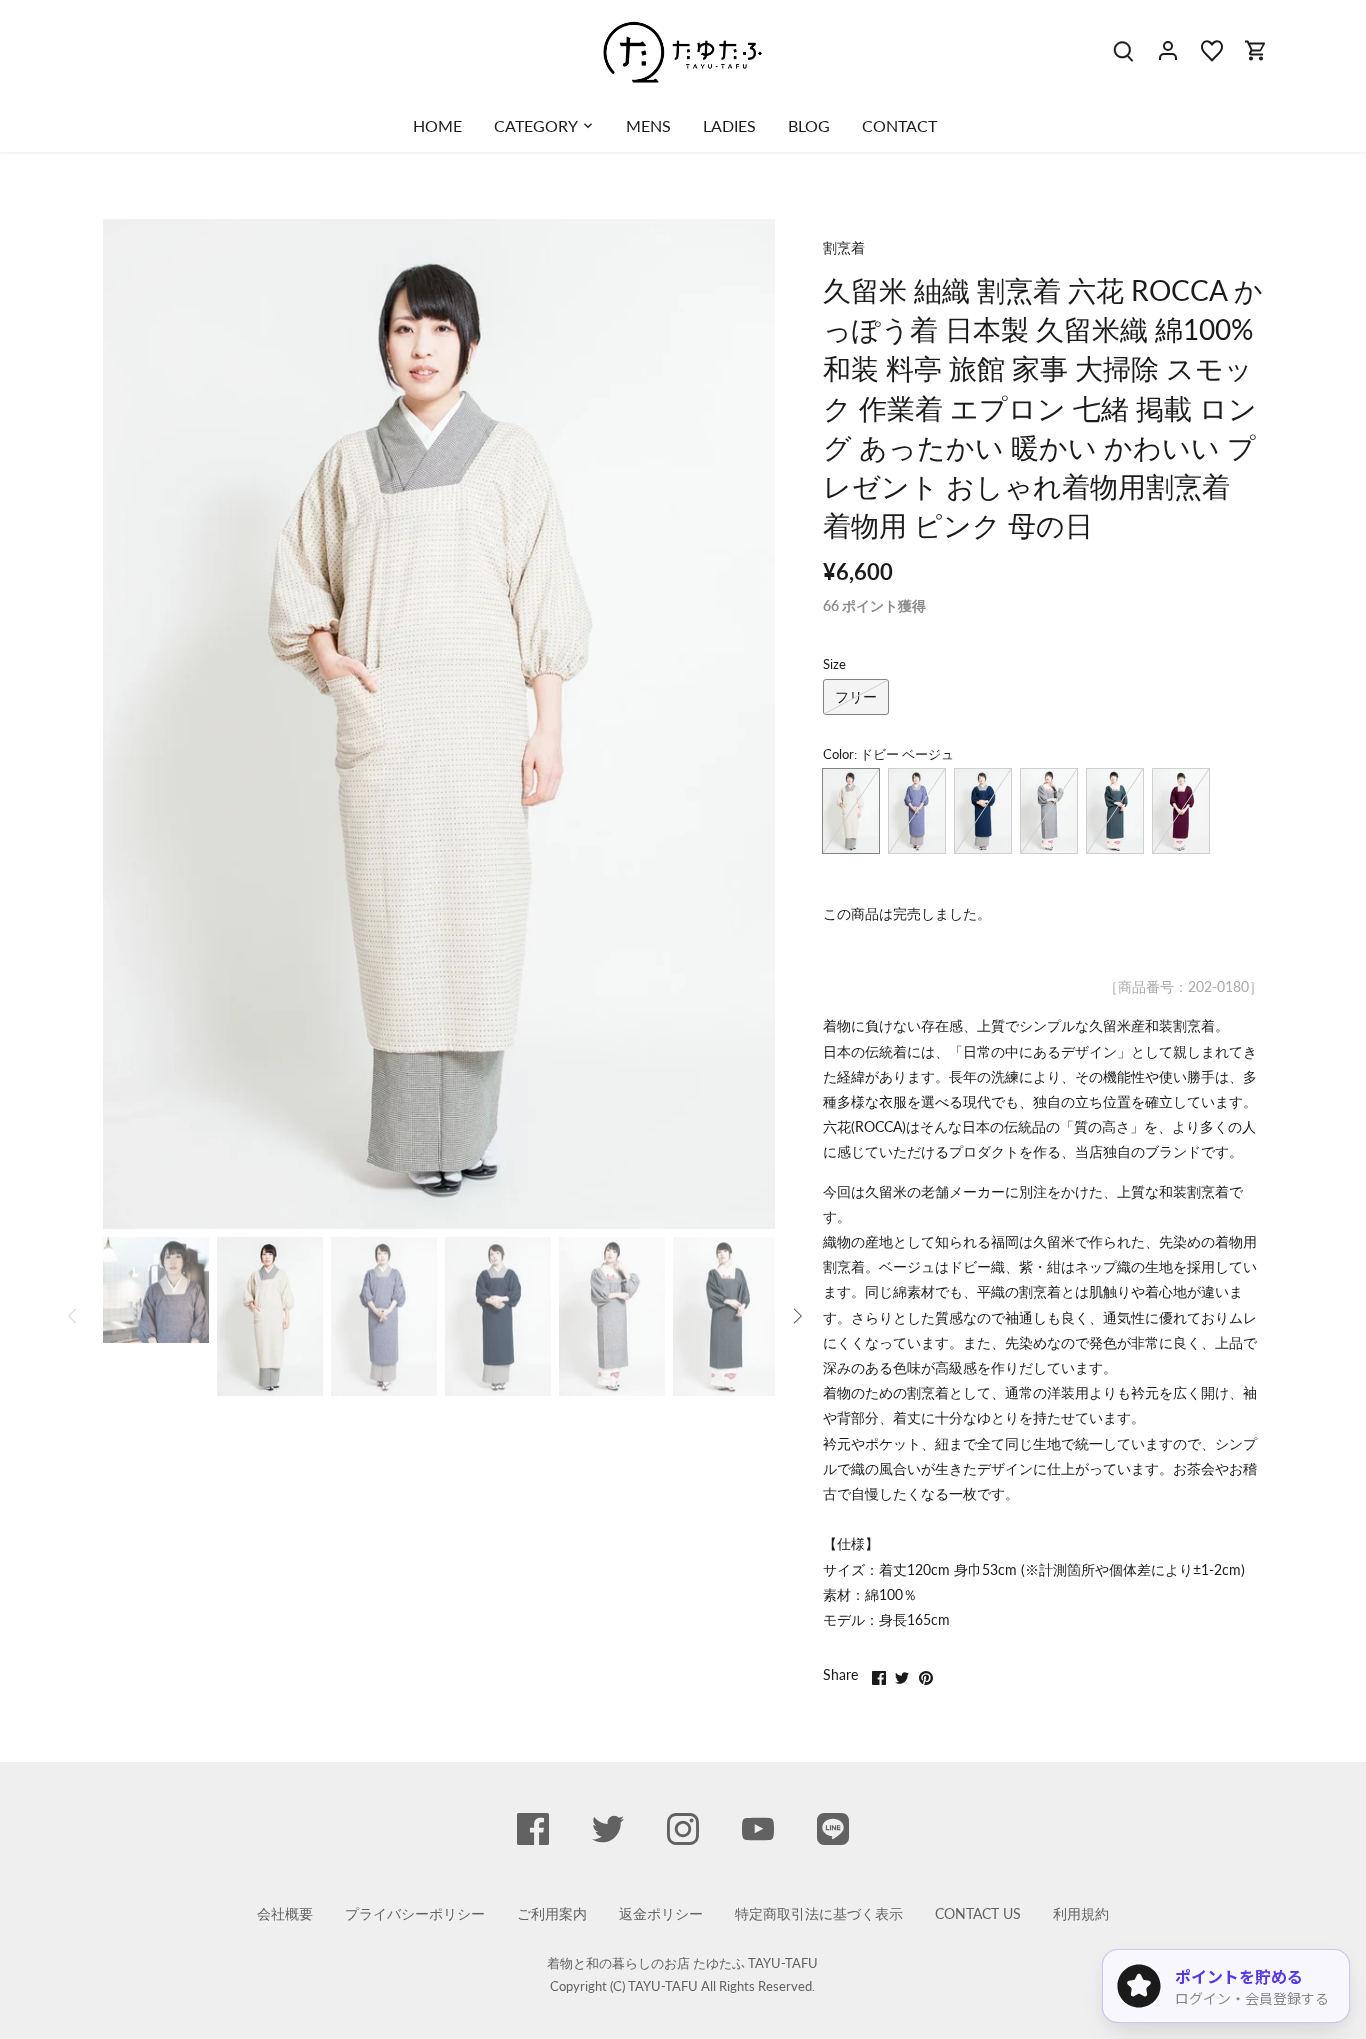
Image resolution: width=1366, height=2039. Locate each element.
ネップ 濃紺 (983, 811)
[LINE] (833, 1829)
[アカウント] (1168, 49)
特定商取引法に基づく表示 (819, 1913)
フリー (856, 696)
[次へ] (745, 724)
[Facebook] (533, 1829)
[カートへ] (1256, 49)
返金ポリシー (661, 1913)
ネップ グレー (1115, 811)
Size (834, 664)
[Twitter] (608, 1829)
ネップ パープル (917, 811)
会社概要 (285, 1913)
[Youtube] (758, 1829)
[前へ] (133, 724)
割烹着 (844, 247)
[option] (439, 724)
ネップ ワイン (1181, 811)
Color (838, 754)
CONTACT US (978, 1913)
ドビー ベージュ (851, 811)
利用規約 (1081, 1913)
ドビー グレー (1049, 811)
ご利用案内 (552, 1913)
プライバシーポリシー (415, 1913)
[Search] (1124, 49)
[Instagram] (683, 1829)
